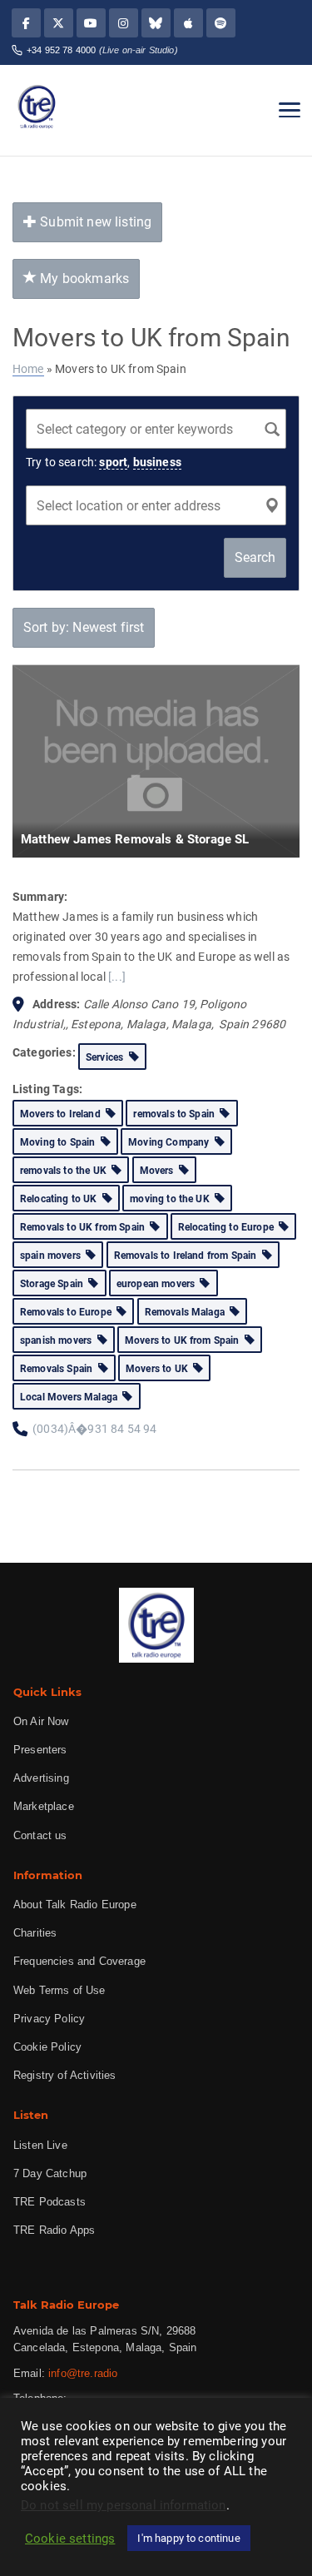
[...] (117, 977)
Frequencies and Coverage (79, 1961)
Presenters (40, 1750)
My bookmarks (83, 278)
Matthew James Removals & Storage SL (135, 839)
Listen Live (40, 2145)
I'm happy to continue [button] (188, 2538)
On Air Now (41, 1721)
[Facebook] (26, 23)
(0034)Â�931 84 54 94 (94, 1429)
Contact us (40, 1835)
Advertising (41, 1778)
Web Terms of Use (59, 1990)
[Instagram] (124, 23)
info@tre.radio (83, 2373)
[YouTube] (91, 23)
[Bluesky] (156, 23)
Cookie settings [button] (70, 2539)
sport (113, 462)
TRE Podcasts (50, 2202)
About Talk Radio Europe (75, 1905)
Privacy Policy (49, 2019)
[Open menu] (290, 110)
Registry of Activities (65, 2075)
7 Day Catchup (50, 2173)
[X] (59, 23)
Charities (35, 1933)
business (157, 462)
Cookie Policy (47, 2047)
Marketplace (44, 1806)
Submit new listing (94, 222)
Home (28, 369)
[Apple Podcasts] (188, 23)
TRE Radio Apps (54, 2230)
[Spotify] (221, 23)
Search (255, 557)
